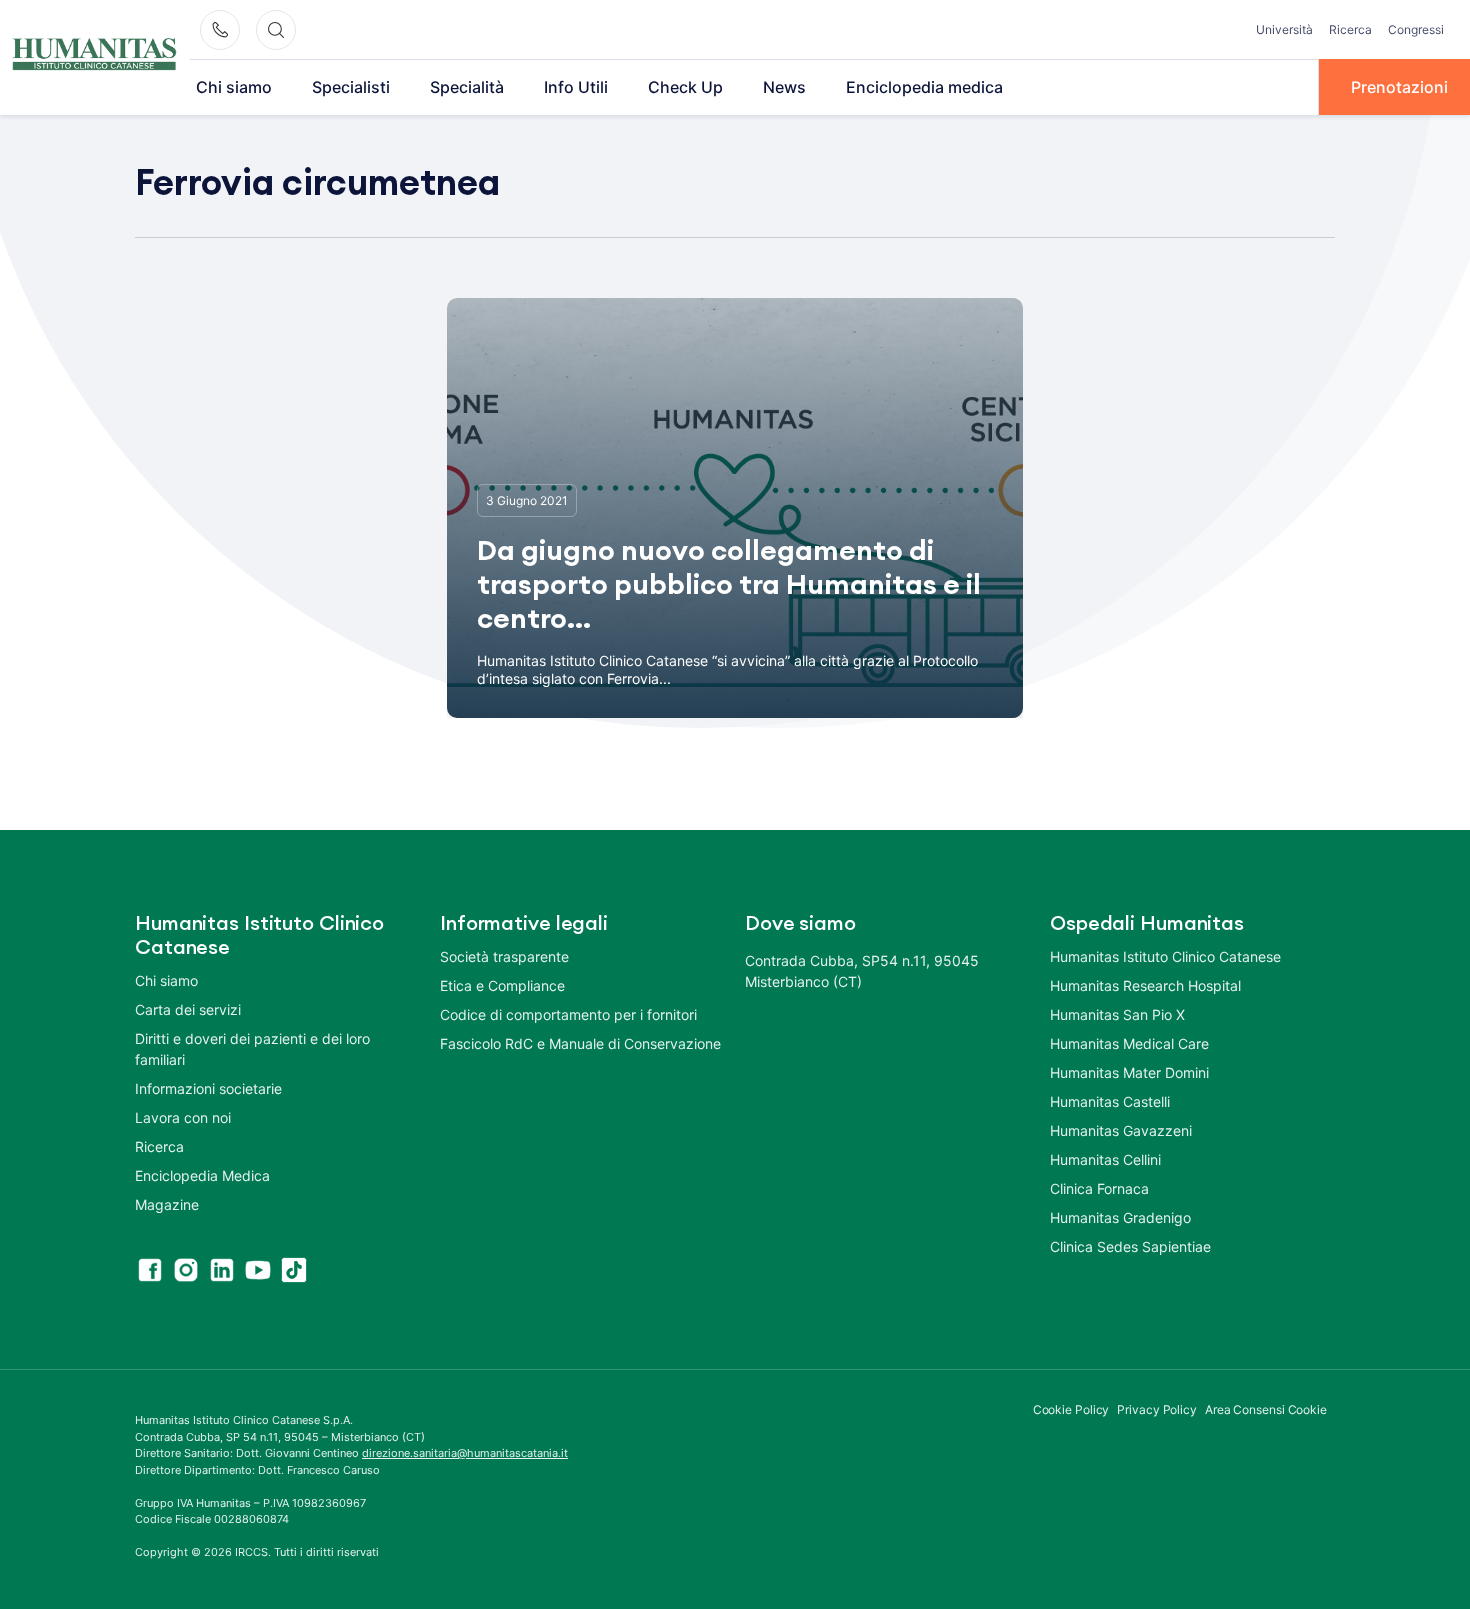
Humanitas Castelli (1110, 1101)
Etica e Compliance (502, 985)
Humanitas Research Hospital (1145, 985)
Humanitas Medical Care (1129, 1043)
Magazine (167, 1204)
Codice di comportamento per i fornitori (568, 1014)
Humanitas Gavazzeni (1121, 1130)
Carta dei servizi (188, 1009)
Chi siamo (234, 87)
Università (1284, 29)
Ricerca (1350, 29)
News (784, 87)
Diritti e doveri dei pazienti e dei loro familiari (252, 1049)
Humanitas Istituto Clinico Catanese (1165, 956)
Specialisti (351, 87)
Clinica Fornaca (1099, 1188)
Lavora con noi (183, 1117)
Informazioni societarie (208, 1088)
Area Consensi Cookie (1266, 1409)
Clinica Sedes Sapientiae (1130, 1246)
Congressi (1416, 29)
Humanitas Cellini (1105, 1159)
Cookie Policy (1071, 1409)
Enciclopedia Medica (202, 1175)
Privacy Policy (1157, 1409)
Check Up (685, 87)
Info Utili (576, 87)
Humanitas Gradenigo (1120, 1217)
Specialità (467, 87)
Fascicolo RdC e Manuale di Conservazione (580, 1043)
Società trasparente (504, 956)
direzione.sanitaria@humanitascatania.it (465, 1453)
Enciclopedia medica (924, 87)
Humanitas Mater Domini (1129, 1072)
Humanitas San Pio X (1117, 1014)
